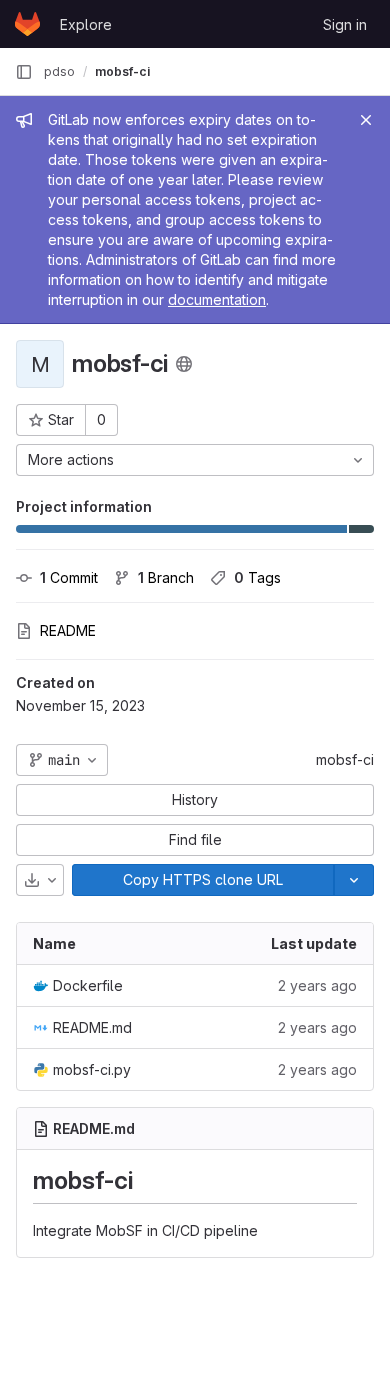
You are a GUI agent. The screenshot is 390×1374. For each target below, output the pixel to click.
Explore (86, 24)
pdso (59, 71)
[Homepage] (27, 24)
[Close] (366, 120)
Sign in (345, 24)
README (68, 630)
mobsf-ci (345, 759)
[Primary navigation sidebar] (24, 72)
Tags (257, 577)
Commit (69, 577)
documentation (217, 299)
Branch (166, 577)
